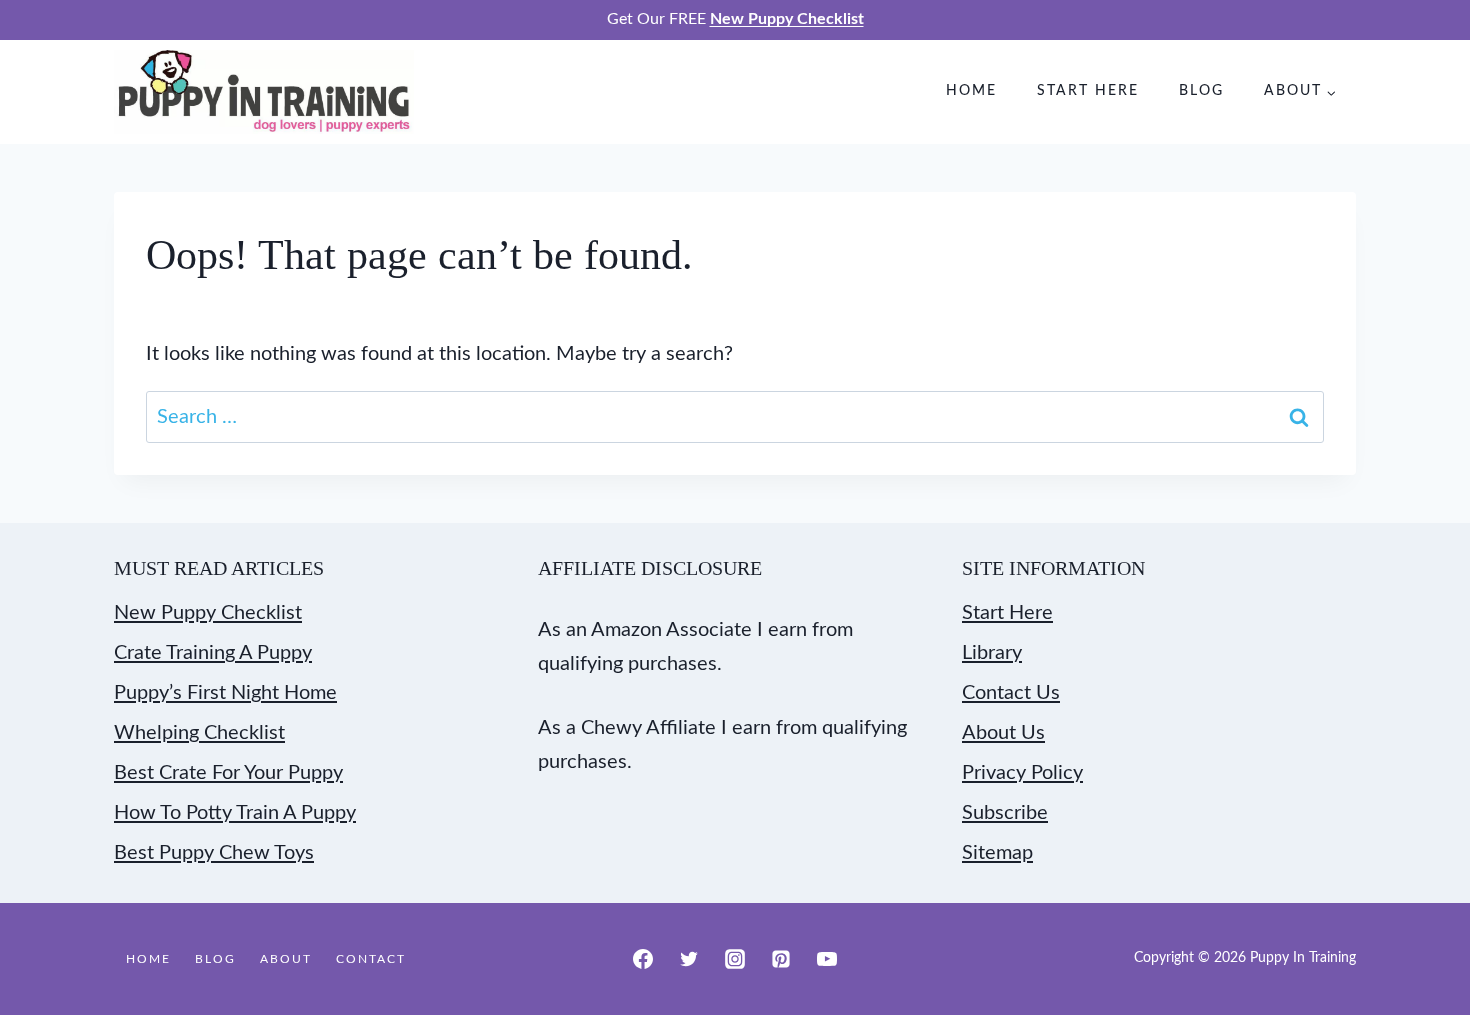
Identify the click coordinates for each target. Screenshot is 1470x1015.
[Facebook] (643, 959)
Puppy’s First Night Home (225, 693)
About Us (1003, 733)
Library (992, 653)
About (286, 959)
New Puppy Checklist (208, 613)
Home (971, 91)
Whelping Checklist (199, 733)
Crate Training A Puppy (213, 653)
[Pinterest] (781, 959)
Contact (371, 959)
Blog (1201, 91)
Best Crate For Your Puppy (228, 773)
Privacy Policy (1022, 773)
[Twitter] (689, 959)
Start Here (1088, 91)
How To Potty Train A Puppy (235, 813)
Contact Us (1011, 693)
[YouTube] (827, 959)
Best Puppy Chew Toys (214, 853)
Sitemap (997, 853)
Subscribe (1005, 813)
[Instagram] (735, 959)
